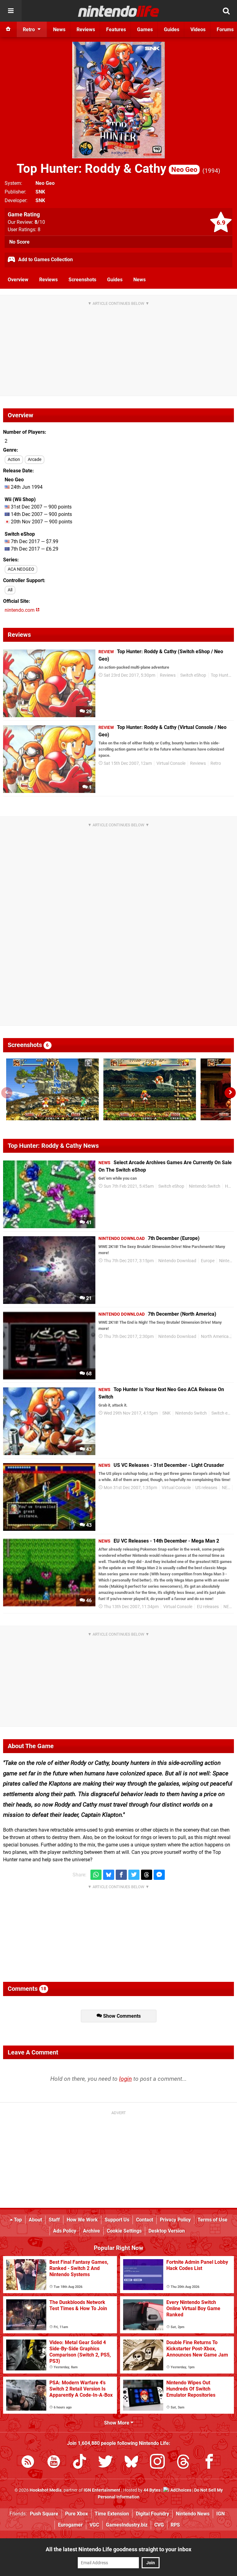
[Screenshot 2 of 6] (150, 1089)
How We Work (82, 2220)
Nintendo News (193, 2514)
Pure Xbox (77, 2514)
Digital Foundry (152, 2514)
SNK (40, 192)
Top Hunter (221, 675)
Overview (18, 280)
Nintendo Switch (205, 1186)
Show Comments (121, 2016)
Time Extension (112, 2514)
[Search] (226, 11)
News (139, 280)
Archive (91, 2231)
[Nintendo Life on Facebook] (209, 2463)
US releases (206, 1488)
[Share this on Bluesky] (109, 1875)
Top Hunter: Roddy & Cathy (107, 169)
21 (88, 1298)
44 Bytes (152, 2490)
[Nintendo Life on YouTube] (54, 2463)
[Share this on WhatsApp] (96, 1875)
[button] (230, 1093)
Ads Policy (65, 2231)
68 (88, 1374)
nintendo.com (20, 610)
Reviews (48, 280)
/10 (40, 222)
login (125, 2079)
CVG (159, 2525)
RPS (175, 2525)
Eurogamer (70, 2525)
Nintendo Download (177, 1261)
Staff (54, 2220)
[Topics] (11, 11)
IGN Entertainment (102, 2490)
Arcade (35, 460)
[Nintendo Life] (119, 11)
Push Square (44, 2514)
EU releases (208, 1607)
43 (88, 1449)
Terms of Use (212, 2220)
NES (226, 1488)
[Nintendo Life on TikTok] (80, 2463)
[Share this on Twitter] (134, 1875)
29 (88, 711)
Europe (208, 1261)
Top (17, 2220)
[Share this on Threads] (147, 1875)
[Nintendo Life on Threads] (183, 2463)
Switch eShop (193, 675)
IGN (220, 2514)
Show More (117, 2423)
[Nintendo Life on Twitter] (106, 2463)
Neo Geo (45, 183)
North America (215, 1337)
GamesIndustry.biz (127, 2525)
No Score (19, 242)
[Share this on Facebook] (121, 1875)
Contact (145, 2220)
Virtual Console (171, 763)
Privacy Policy (175, 2220)
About (35, 2220)
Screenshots (82, 280)
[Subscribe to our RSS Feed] (28, 2463)
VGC (94, 2525)
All (10, 590)
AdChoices (180, 2490)
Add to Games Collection (45, 260)
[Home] (8, 29)
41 (88, 1222)
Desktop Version (167, 2231)
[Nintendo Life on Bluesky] (131, 2463)
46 (88, 1601)
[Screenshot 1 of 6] (52, 1089)
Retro (216, 763)
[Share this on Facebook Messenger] (159, 1875)
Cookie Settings (124, 2231)
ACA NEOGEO (21, 569)
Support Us (117, 2220)
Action (14, 460)
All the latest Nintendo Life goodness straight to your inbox (118, 2549)
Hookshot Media (46, 2490)
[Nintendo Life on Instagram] (157, 2463)
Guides (115, 280)
